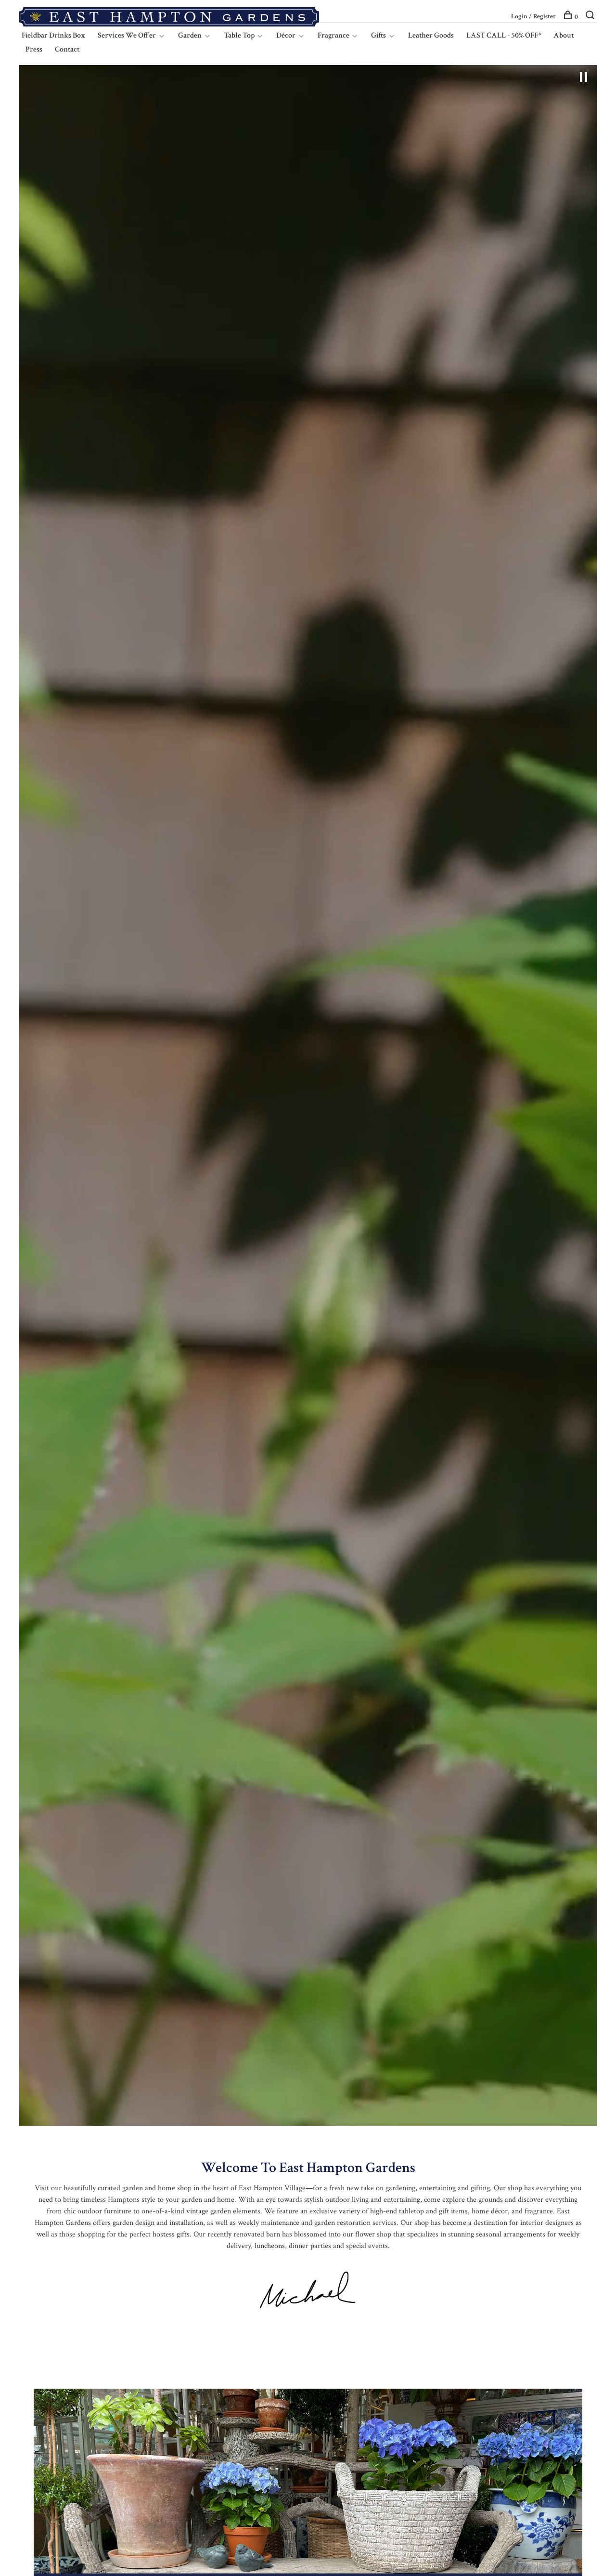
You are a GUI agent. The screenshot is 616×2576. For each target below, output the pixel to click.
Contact (67, 49)
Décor (286, 35)
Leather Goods (431, 35)
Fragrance (334, 35)
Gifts (379, 35)
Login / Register (533, 16)
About (564, 35)
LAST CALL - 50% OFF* (504, 35)
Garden (190, 35)
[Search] (591, 17)
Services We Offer (127, 35)
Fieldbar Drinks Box (53, 35)
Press (34, 49)
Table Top (240, 35)
